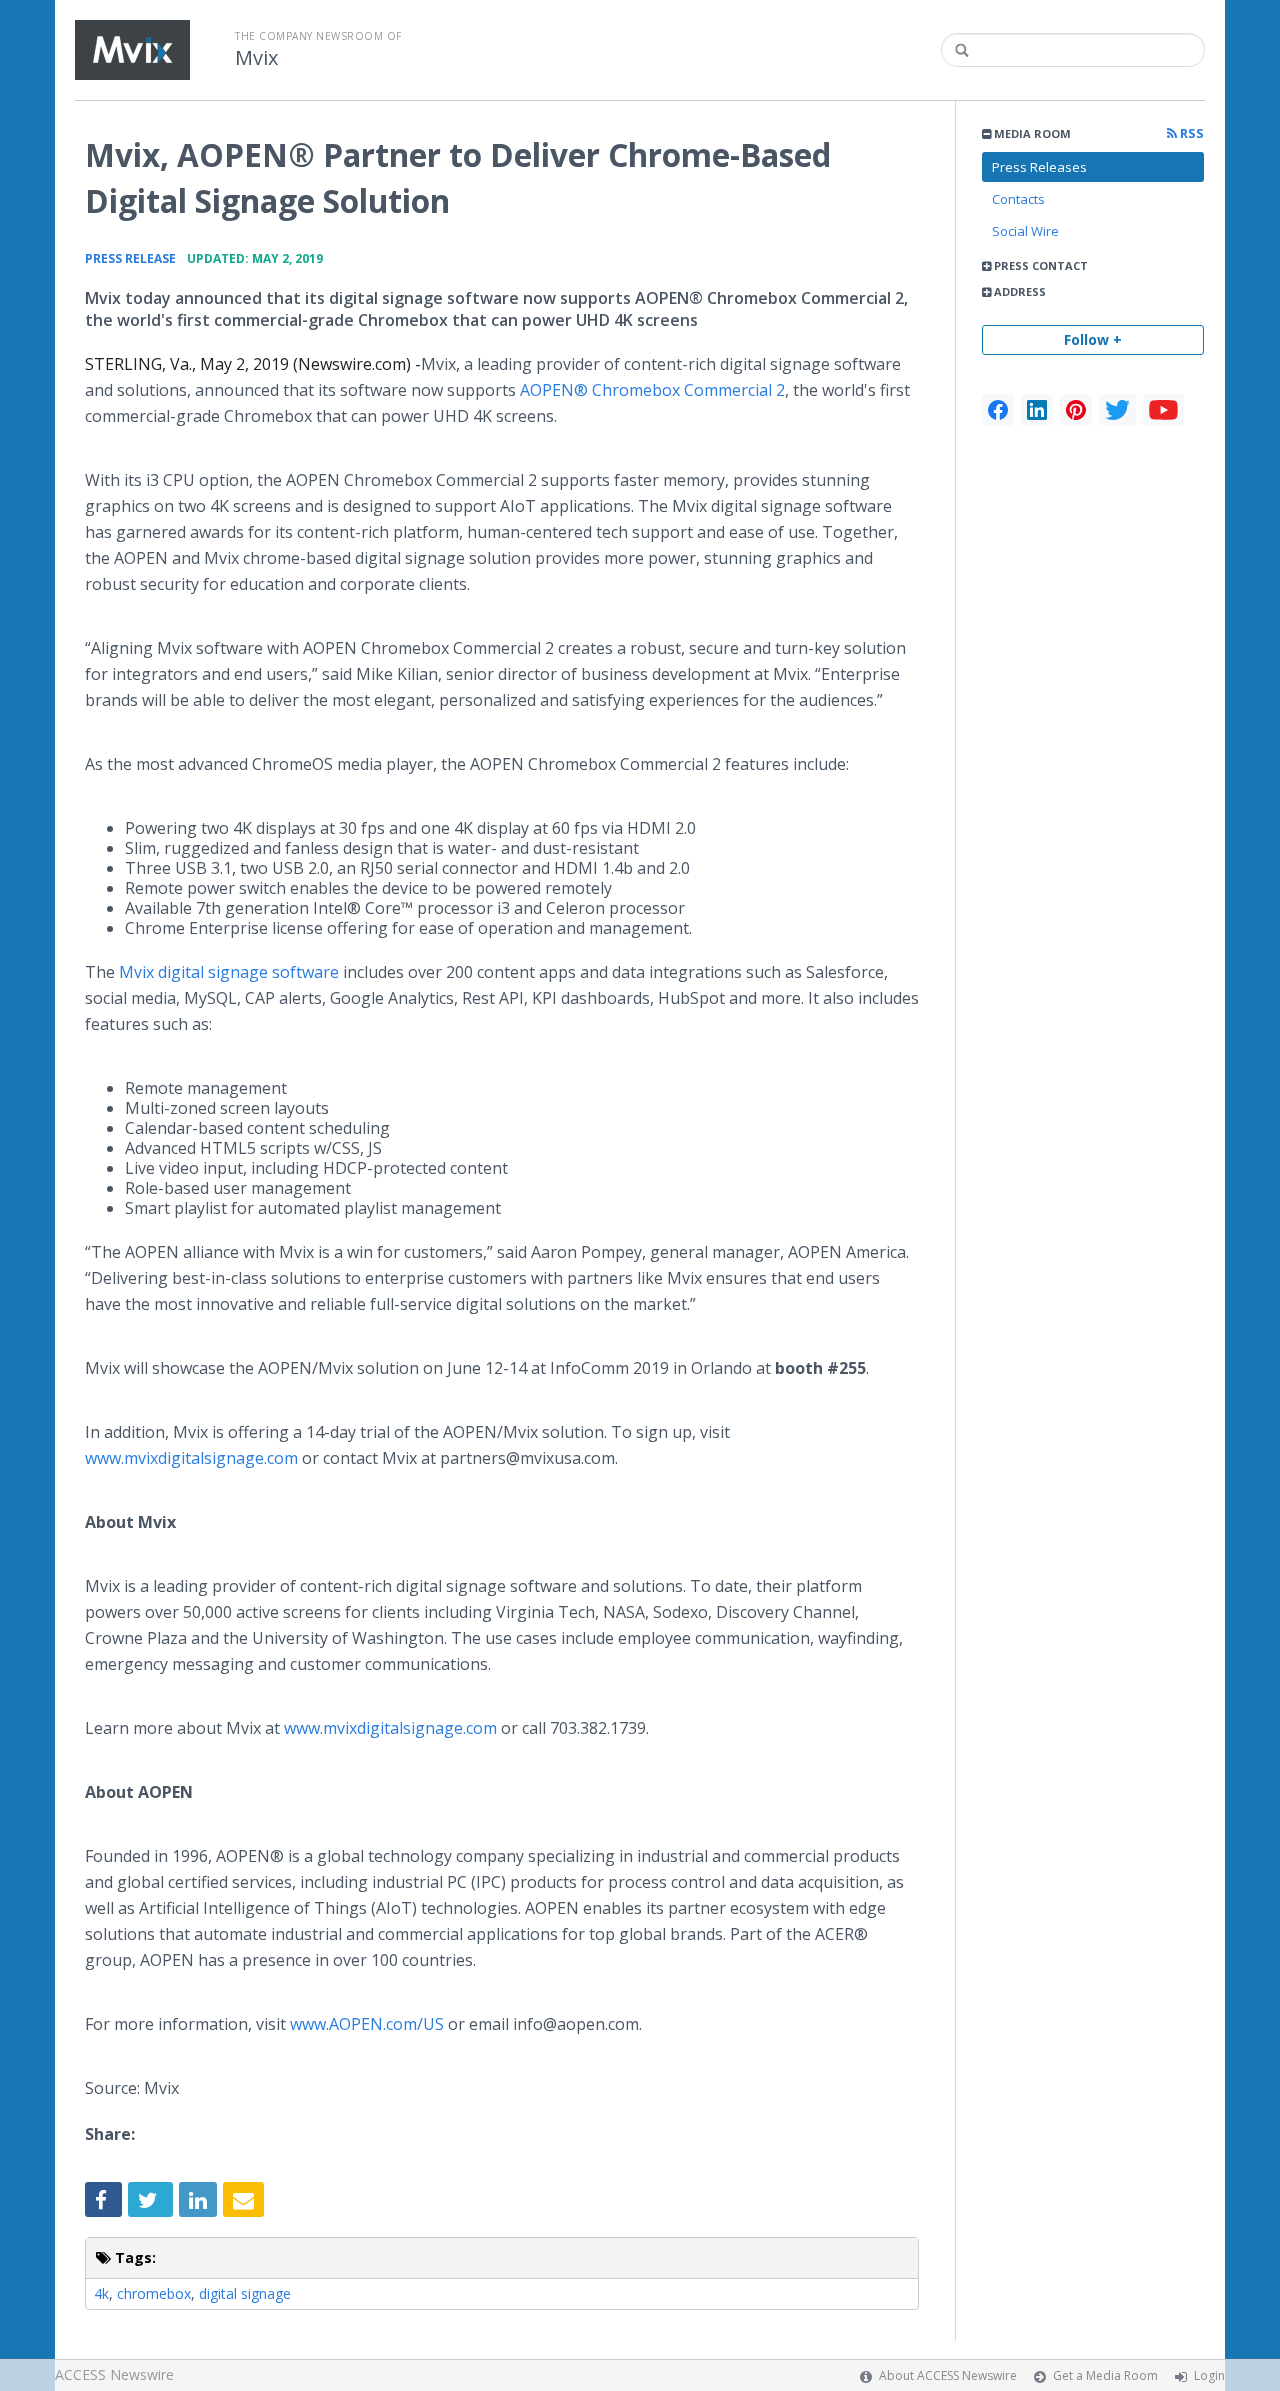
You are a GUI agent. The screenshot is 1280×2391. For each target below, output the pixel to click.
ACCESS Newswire (114, 2374)
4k (101, 2293)
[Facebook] (998, 410)
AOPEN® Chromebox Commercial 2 (650, 390)
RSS (1190, 133)
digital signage (245, 2293)
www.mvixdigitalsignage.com (191, 1458)
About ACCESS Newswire (948, 2375)
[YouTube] (1163, 410)
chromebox (154, 2293)
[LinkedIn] (1037, 410)
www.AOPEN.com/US (367, 2024)
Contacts (1018, 199)
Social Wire (1025, 231)
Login (1209, 2375)
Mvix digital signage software (227, 972)
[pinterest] (1076, 410)
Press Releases (1039, 167)
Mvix (256, 58)
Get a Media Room (1105, 2375)
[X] (1117, 410)
